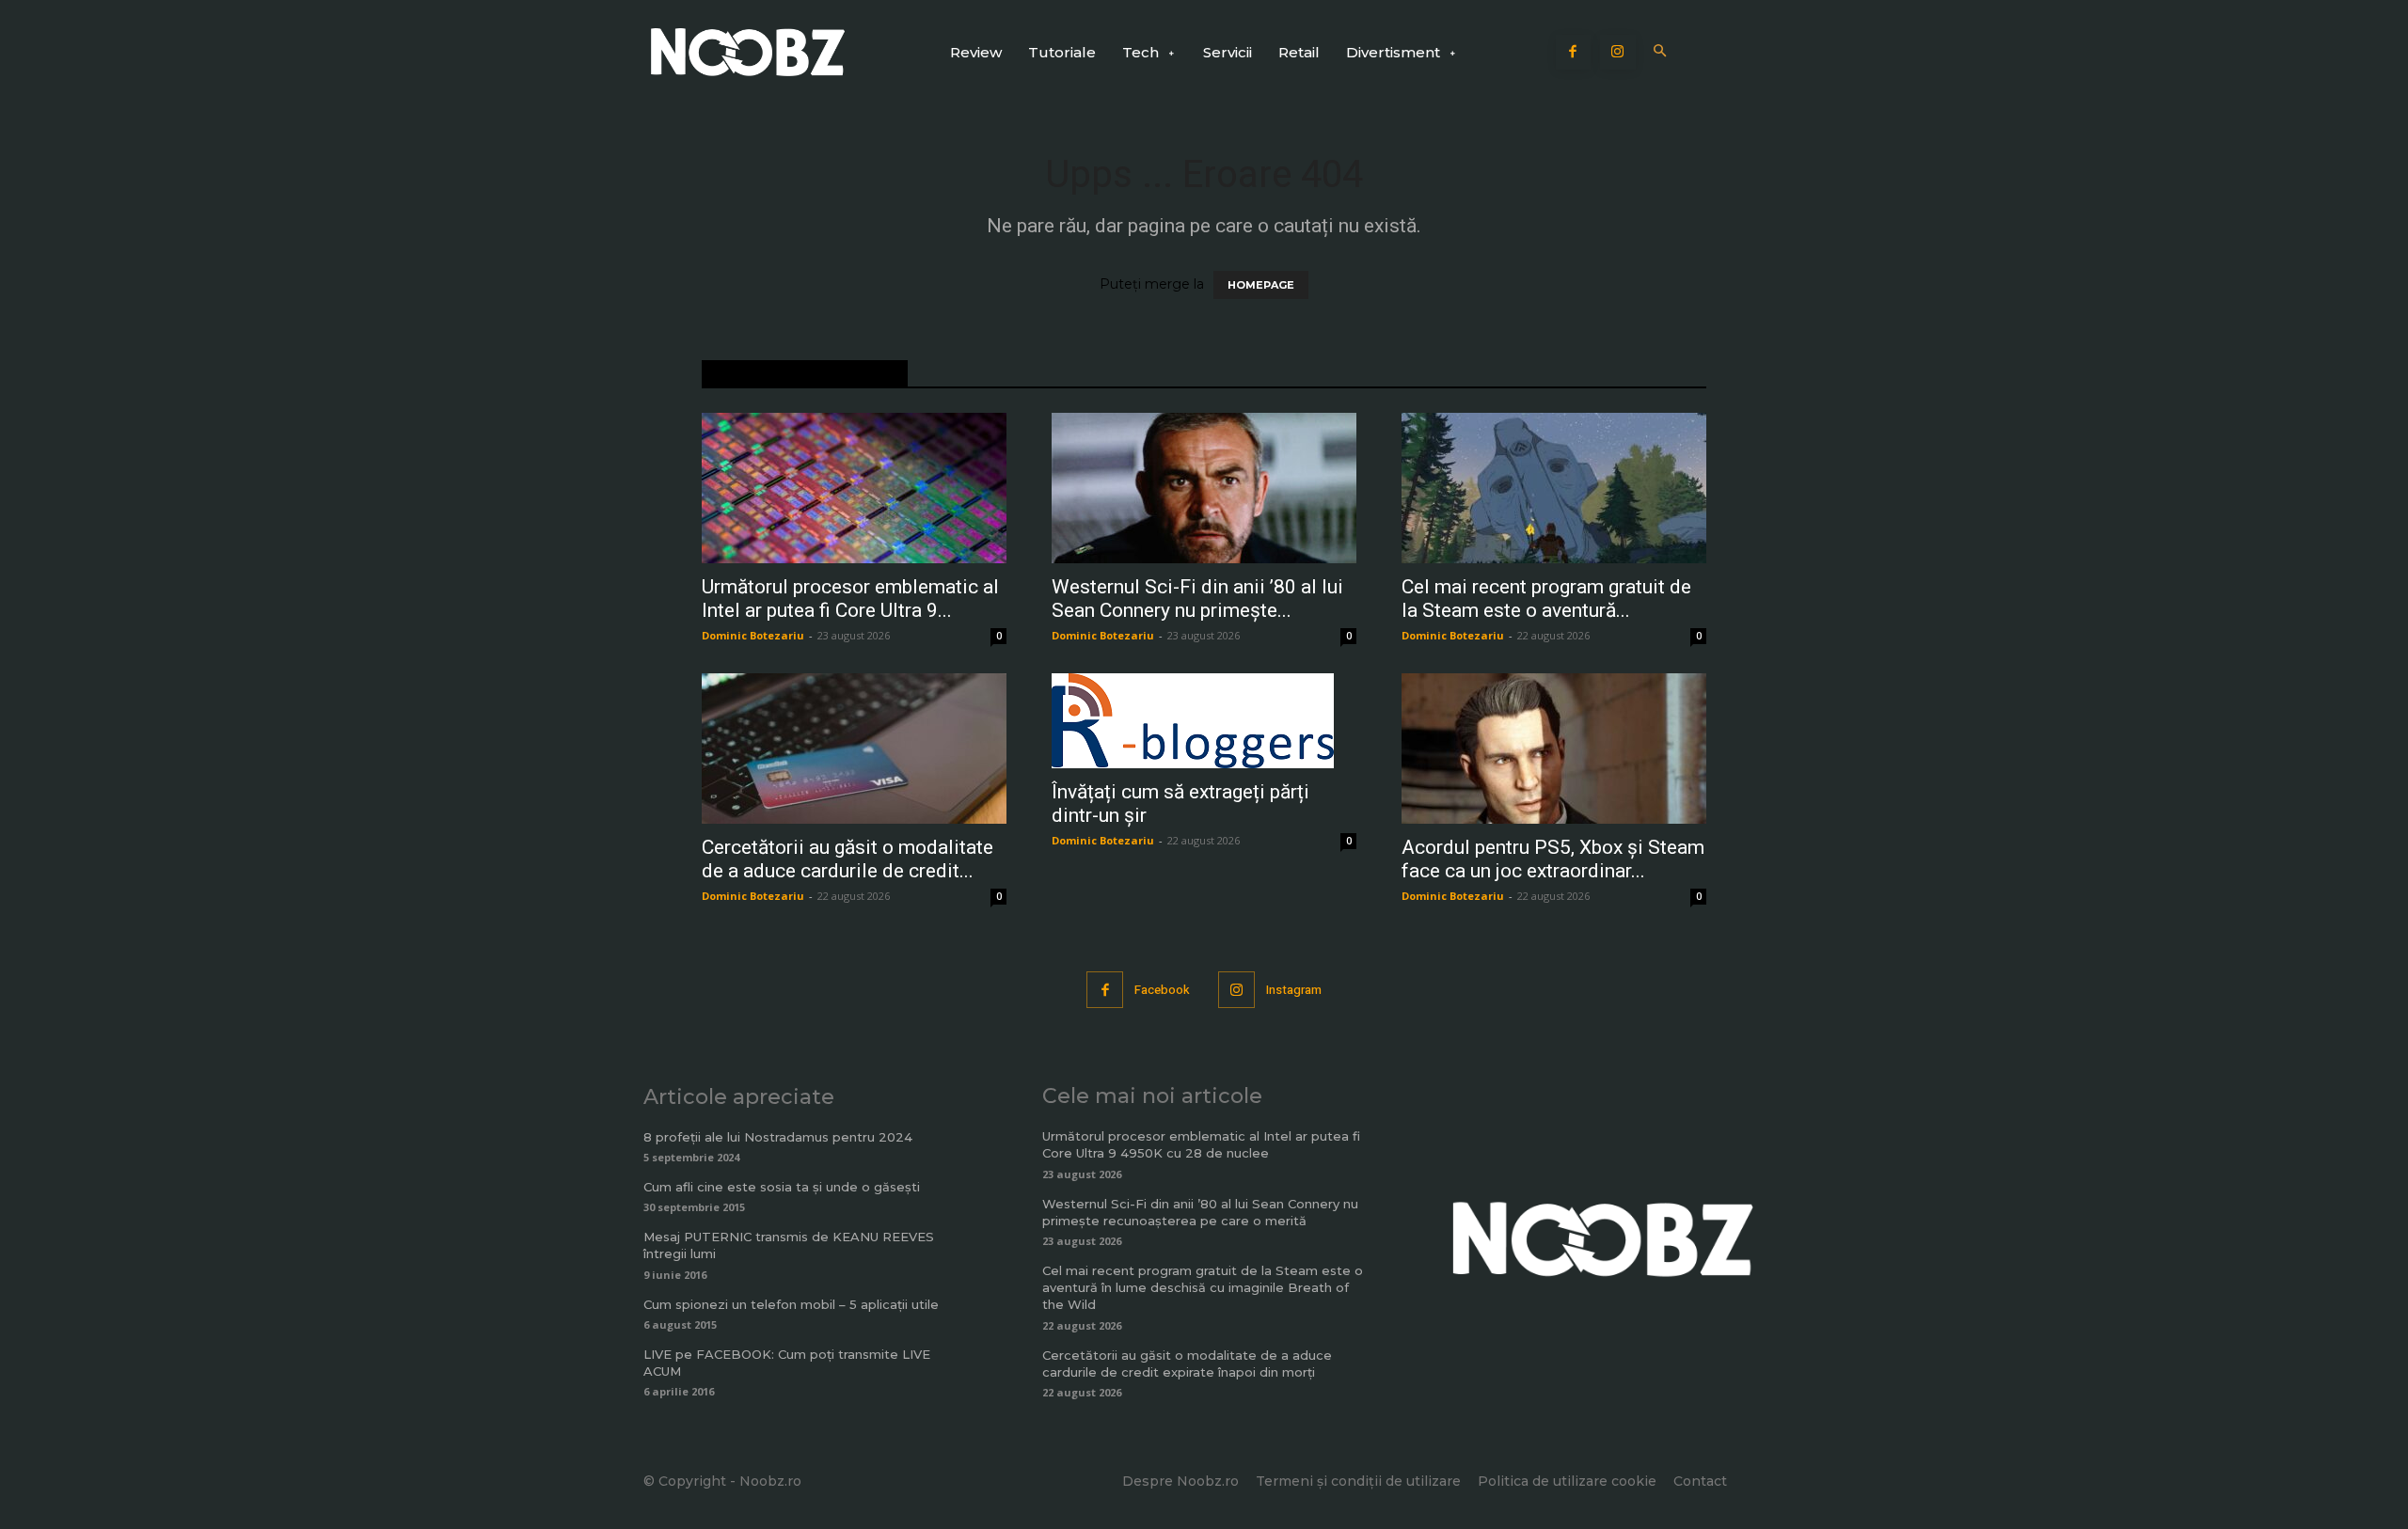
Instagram (1294, 990)
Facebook (1162, 990)
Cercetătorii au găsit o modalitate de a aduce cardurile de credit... (848, 859)
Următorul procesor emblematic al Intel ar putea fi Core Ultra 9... (850, 599)
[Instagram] (1618, 53)
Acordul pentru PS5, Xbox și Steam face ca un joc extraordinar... (1553, 859)
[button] (1661, 52)
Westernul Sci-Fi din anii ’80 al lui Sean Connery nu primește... (1197, 599)
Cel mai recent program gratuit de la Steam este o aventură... (1546, 599)
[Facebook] (1574, 53)
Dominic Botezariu (753, 635)
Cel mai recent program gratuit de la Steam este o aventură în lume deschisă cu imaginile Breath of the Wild (1203, 1287)
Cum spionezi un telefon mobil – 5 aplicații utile (791, 1304)
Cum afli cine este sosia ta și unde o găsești (782, 1187)
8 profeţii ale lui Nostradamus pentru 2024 (778, 1137)
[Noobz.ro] (748, 52)
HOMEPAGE (1261, 285)
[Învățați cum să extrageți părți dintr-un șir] (1204, 721)
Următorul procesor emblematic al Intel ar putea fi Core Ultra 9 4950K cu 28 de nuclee (1201, 1144)
